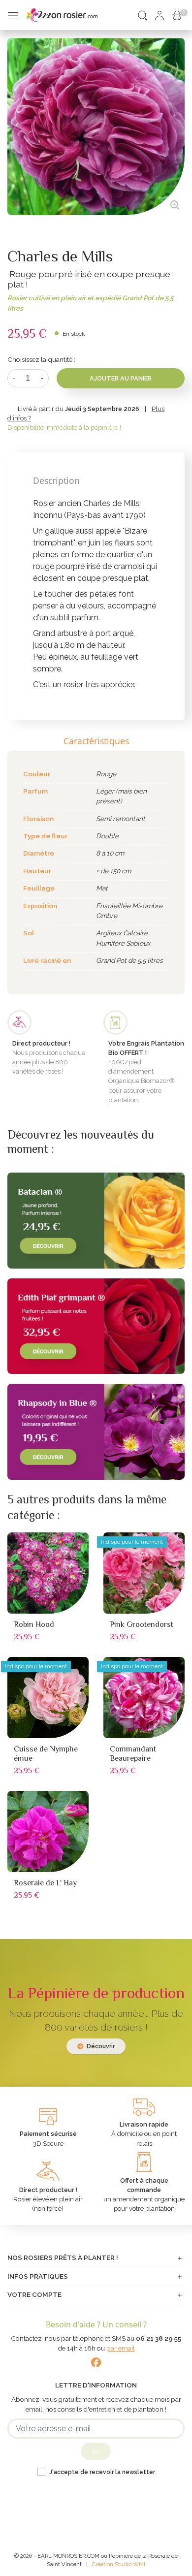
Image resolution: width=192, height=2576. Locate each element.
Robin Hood (34, 1624)
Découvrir (100, 2046)
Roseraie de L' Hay (45, 1883)
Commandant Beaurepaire (133, 1754)
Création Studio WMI (119, 2564)
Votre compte (34, 2294)
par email (121, 2348)
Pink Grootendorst (142, 1624)
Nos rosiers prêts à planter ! (63, 2258)
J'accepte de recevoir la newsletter (102, 2472)
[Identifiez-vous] (160, 15)
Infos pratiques (38, 2276)
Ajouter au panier (121, 378)
